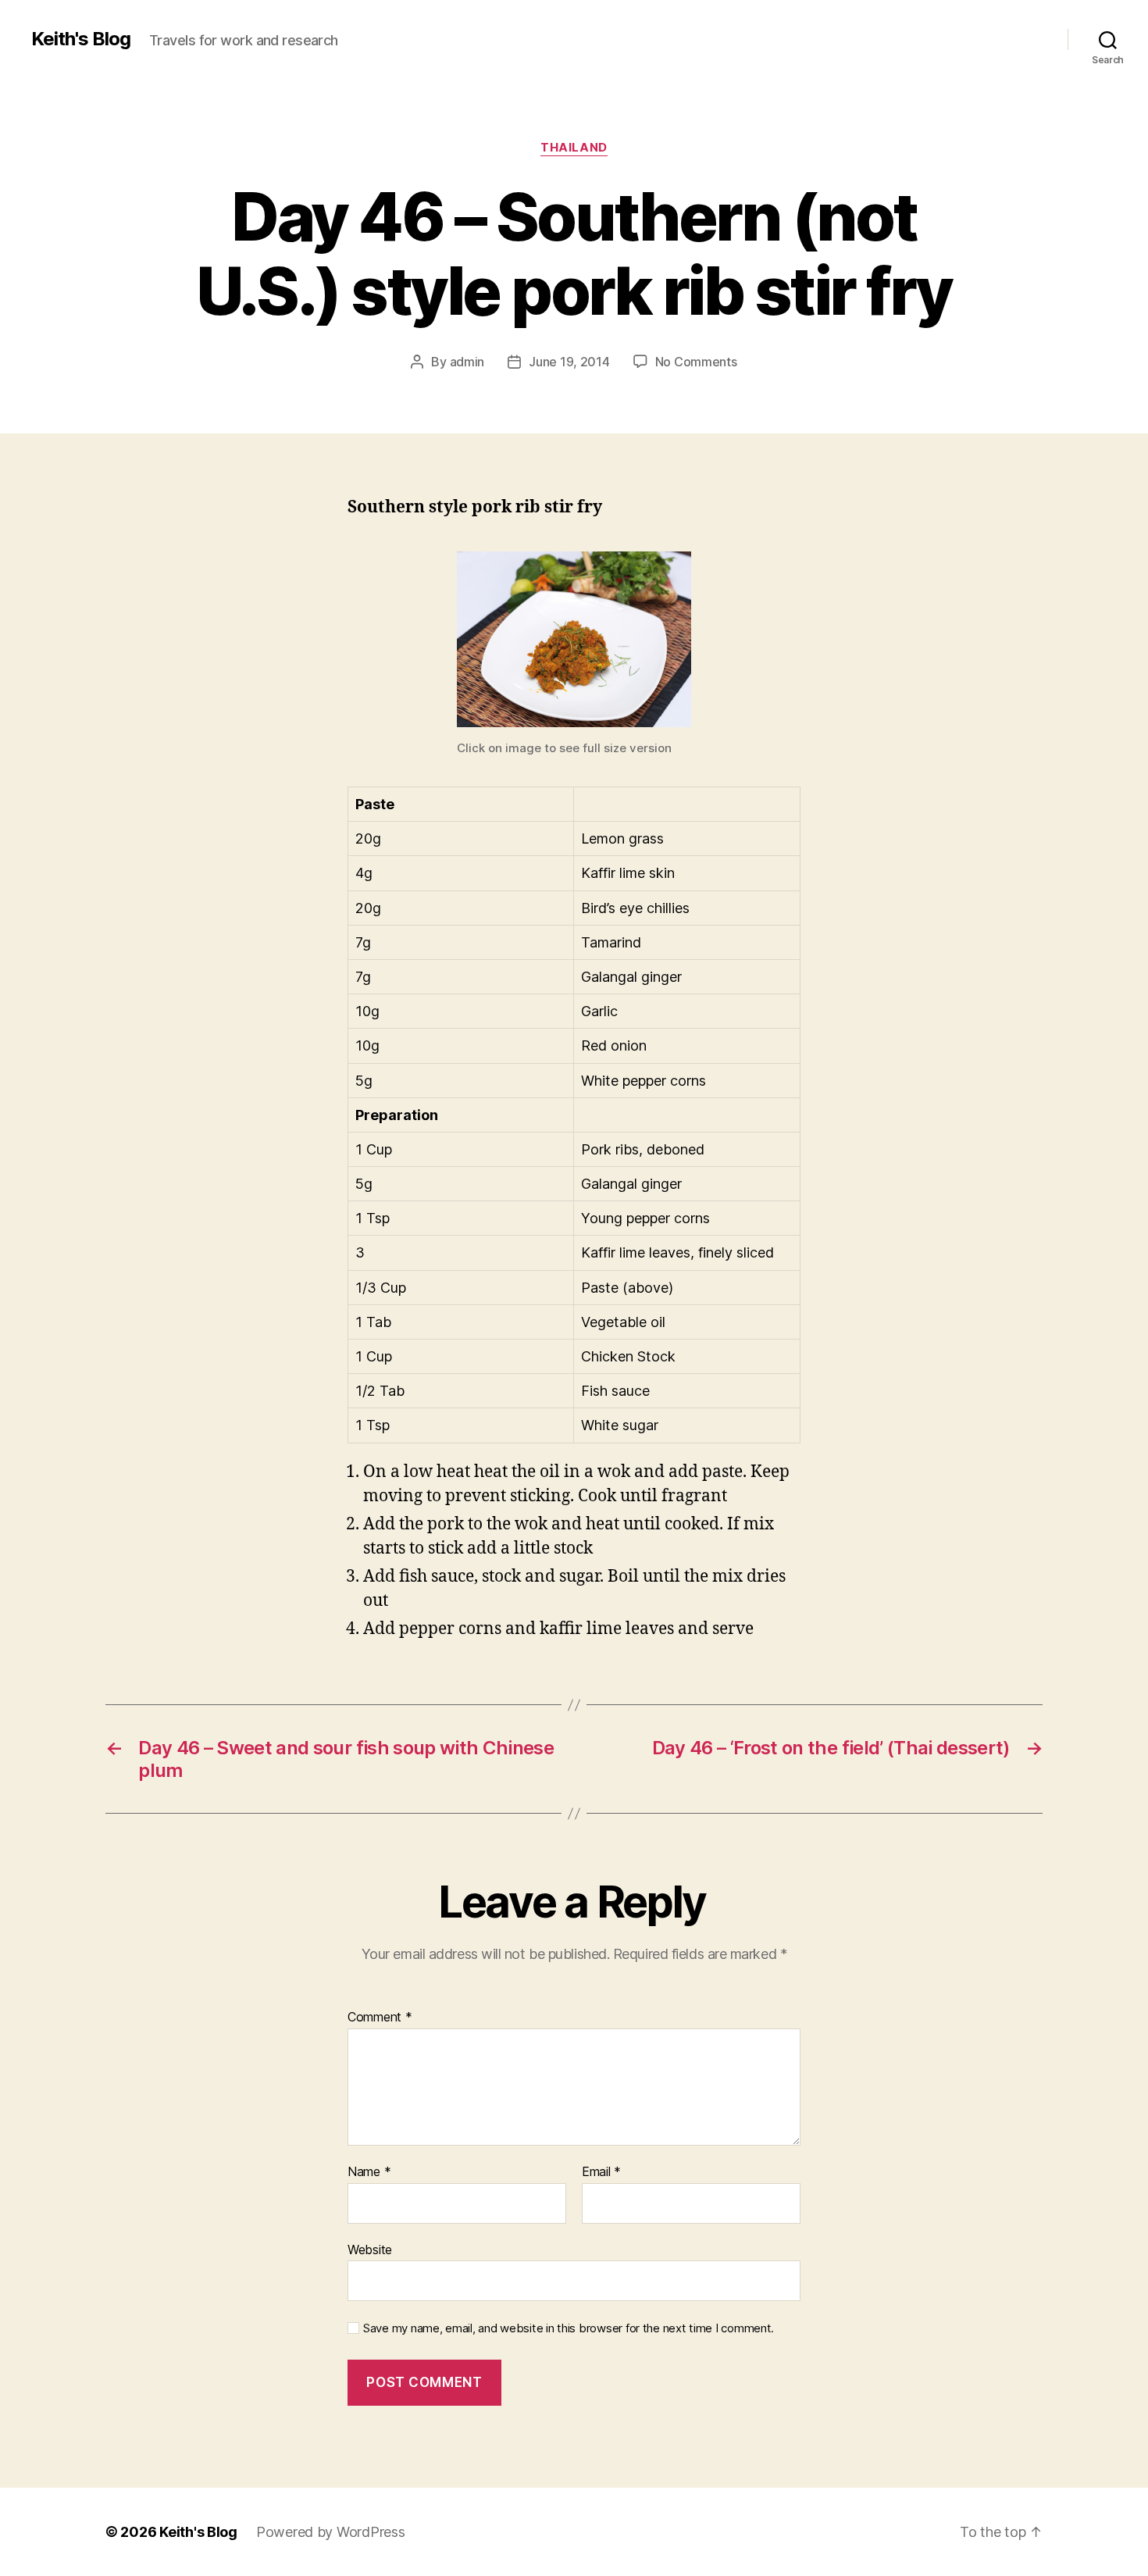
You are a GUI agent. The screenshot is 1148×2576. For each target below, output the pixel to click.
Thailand (574, 148)
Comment (380, 2018)
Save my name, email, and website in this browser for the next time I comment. (569, 2328)
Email (601, 2172)
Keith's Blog (81, 39)
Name (369, 2172)
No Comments (696, 362)
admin (467, 362)
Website (370, 2249)
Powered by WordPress (331, 2532)
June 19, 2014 (569, 362)
